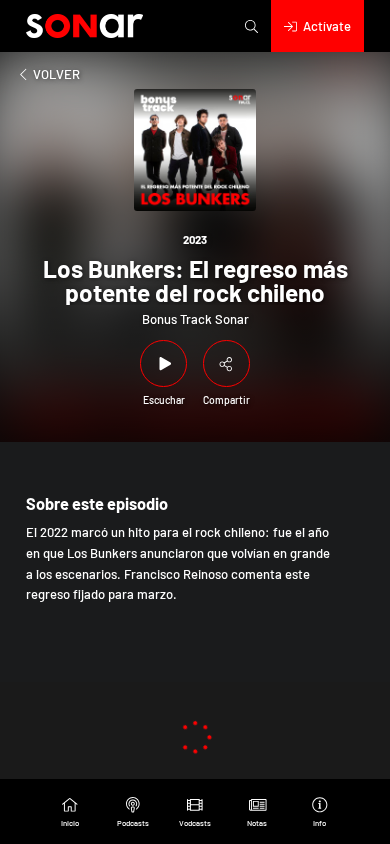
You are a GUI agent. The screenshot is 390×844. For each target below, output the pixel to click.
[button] (251, 26)
